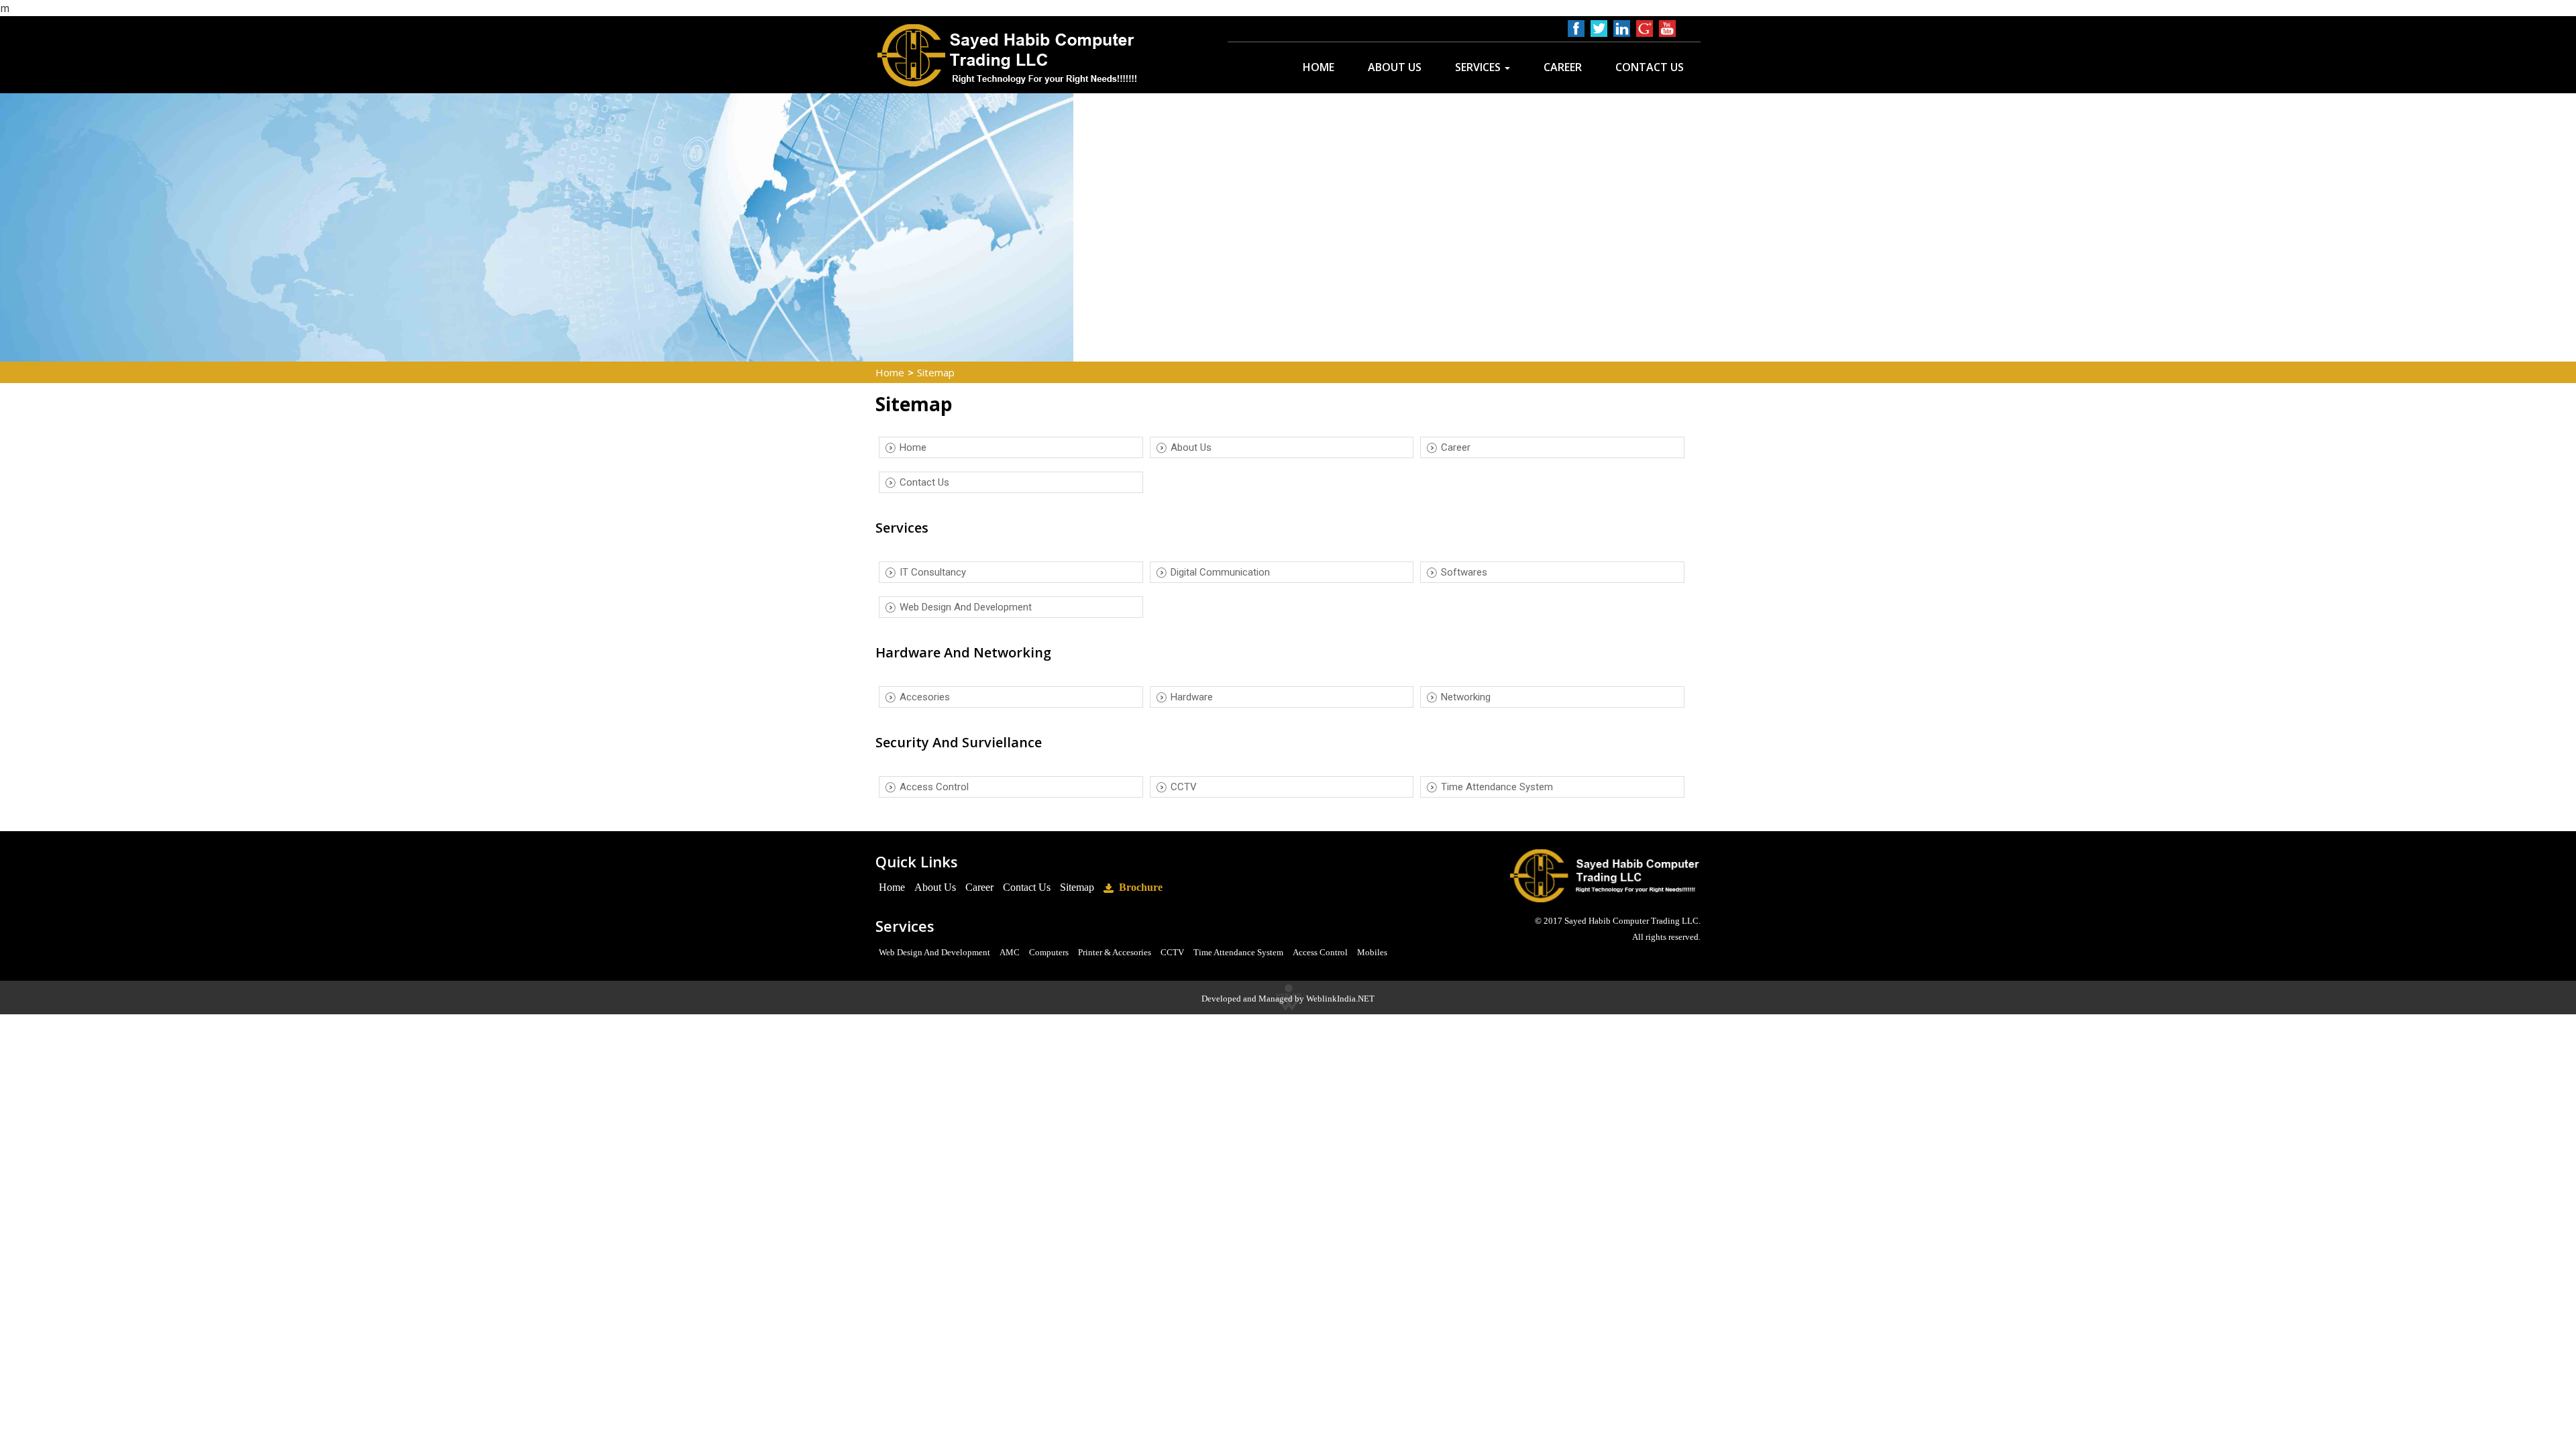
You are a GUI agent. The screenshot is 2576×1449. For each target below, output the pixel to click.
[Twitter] (1599, 29)
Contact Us (1650, 67)
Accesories (925, 697)
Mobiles (1372, 952)
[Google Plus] (1645, 29)
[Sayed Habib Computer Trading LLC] (1010, 55)
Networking (1466, 697)
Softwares (1464, 572)
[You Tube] (1667, 29)
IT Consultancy (933, 572)
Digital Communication (1220, 572)
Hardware (1192, 697)
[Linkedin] (1622, 29)
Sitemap (1077, 887)
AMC (1010, 952)
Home (1319, 67)
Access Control (934, 787)
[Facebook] (1576, 29)
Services (1479, 67)
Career (1563, 67)
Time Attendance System (1497, 787)
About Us (1395, 67)
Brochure (1138, 887)
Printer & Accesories (1115, 952)
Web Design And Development (966, 607)
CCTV (1184, 787)
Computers (1049, 952)
